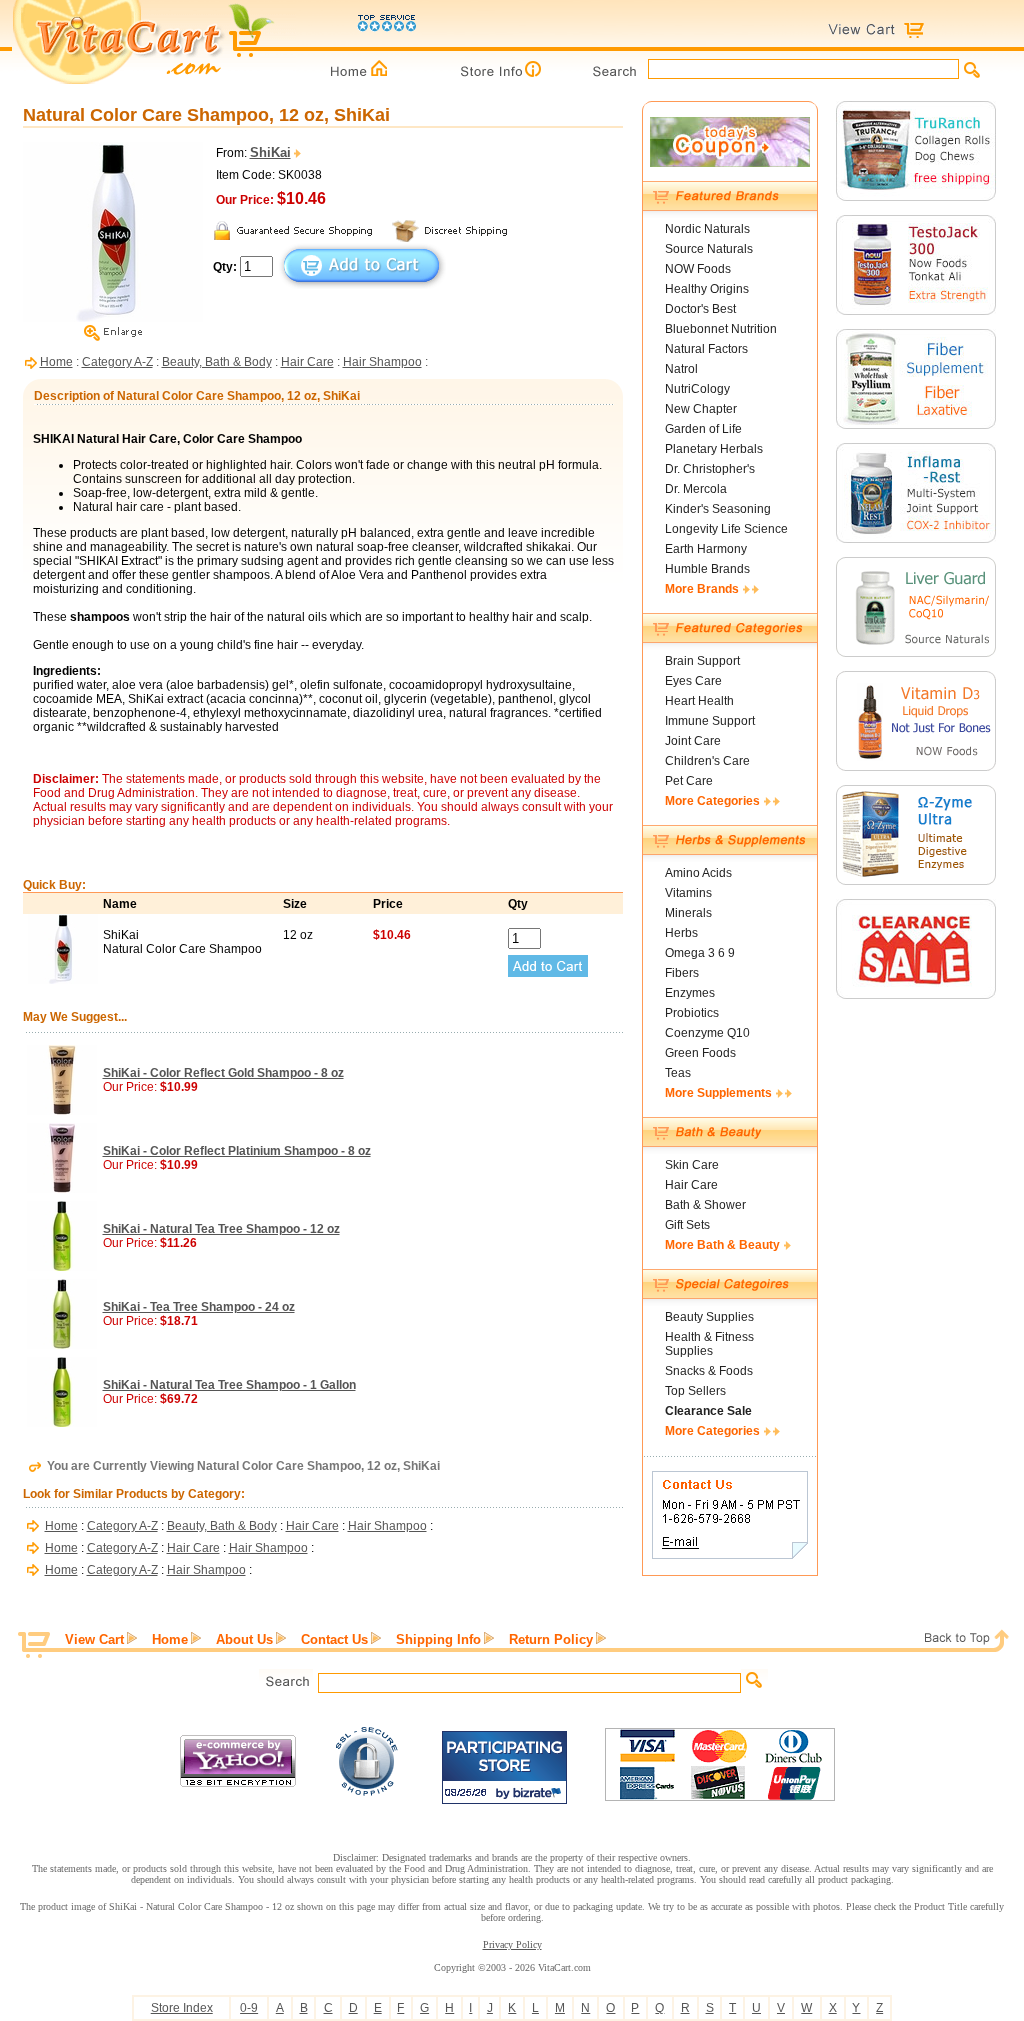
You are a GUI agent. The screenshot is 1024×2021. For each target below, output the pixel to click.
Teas (678, 1073)
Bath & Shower (705, 1205)
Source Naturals (709, 249)
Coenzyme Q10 (707, 1033)
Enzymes (690, 993)
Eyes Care (693, 681)
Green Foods (700, 1053)
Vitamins (688, 893)
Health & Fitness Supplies (709, 1344)
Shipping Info (438, 1639)
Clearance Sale (708, 1411)
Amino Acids (698, 873)
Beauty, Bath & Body (217, 362)
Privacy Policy (512, 1944)
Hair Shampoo (382, 362)
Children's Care (707, 761)
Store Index (182, 2008)
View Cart (94, 1639)
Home (56, 362)
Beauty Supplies (709, 1317)
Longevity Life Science (726, 529)
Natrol (681, 369)
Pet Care (689, 781)
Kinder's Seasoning (718, 509)
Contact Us (334, 1639)
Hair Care (307, 362)
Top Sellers (695, 1391)
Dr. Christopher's (710, 469)
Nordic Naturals (707, 229)
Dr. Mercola (696, 489)
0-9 (249, 2008)
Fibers (682, 973)
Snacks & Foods (709, 1371)
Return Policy (551, 1639)
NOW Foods (698, 269)
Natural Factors (706, 349)
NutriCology (697, 389)
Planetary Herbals (714, 449)
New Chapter (701, 409)
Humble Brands (707, 569)
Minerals (688, 913)
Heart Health (699, 701)
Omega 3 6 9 (700, 953)
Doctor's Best (700, 309)
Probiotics (692, 1013)
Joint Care (693, 741)
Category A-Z (117, 362)
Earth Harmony (706, 549)
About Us (244, 1639)
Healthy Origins (707, 289)
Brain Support (702, 661)
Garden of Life (703, 429)
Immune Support (710, 721)
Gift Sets (687, 1225)
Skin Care (692, 1165)
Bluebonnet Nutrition (721, 329)
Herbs (681, 933)
